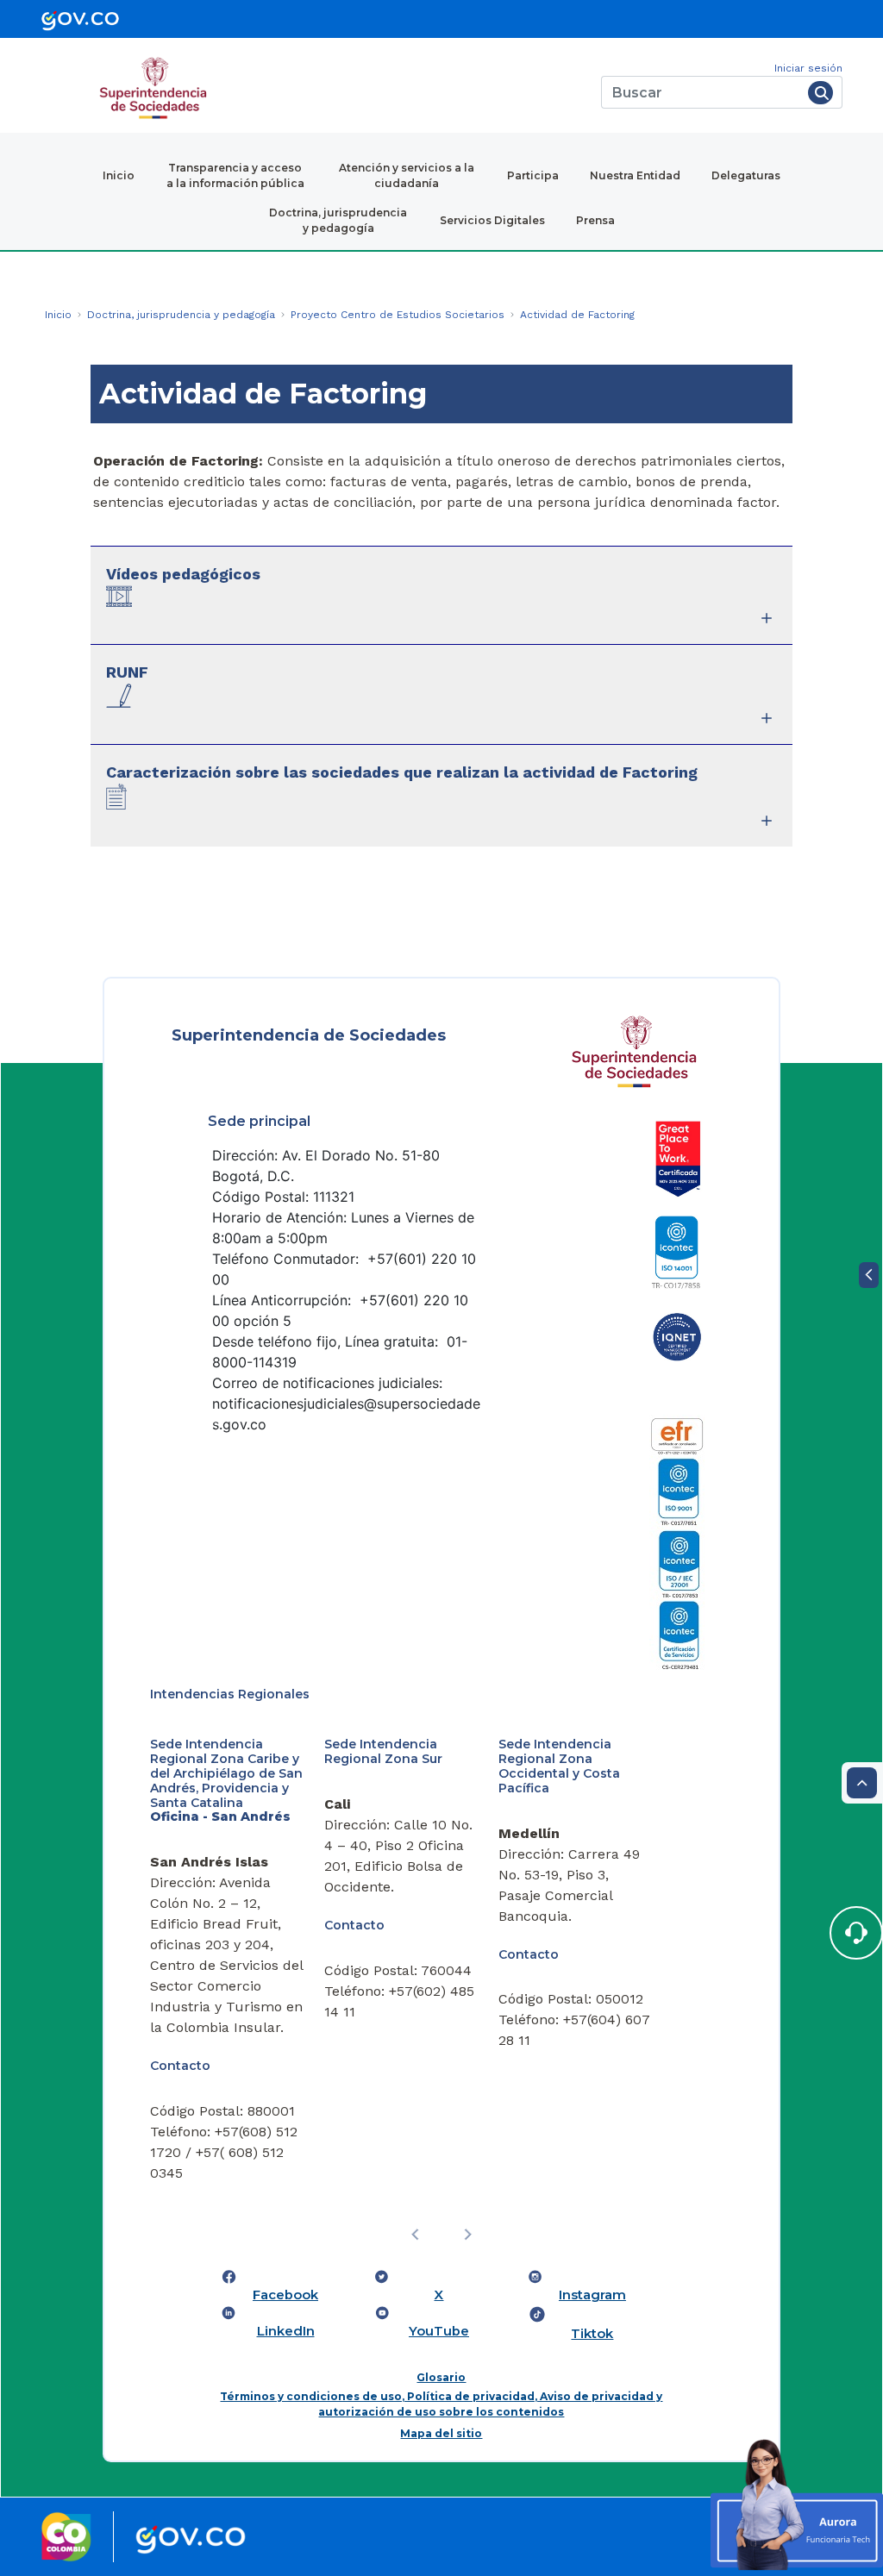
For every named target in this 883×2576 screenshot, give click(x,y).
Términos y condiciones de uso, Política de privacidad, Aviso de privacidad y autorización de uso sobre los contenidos (441, 2404)
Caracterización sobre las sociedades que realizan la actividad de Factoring (402, 772)
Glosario (441, 2377)
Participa (533, 175)
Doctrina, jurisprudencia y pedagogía (338, 220)
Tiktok (592, 2334)
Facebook (285, 2295)
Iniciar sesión (808, 68)
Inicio (119, 175)
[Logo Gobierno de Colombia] (191, 2537)
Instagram (592, 2295)
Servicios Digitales (492, 220)
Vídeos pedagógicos (183, 574)
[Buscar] (820, 93)
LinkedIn (286, 2331)
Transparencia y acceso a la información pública (235, 175)
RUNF (127, 672)
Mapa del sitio (441, 2433)
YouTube (439, 2331)
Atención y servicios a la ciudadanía (407, 175)
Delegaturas (746, 175)
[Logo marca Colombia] (66, 2537)
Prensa (595, 220)
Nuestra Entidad (635, 175)
